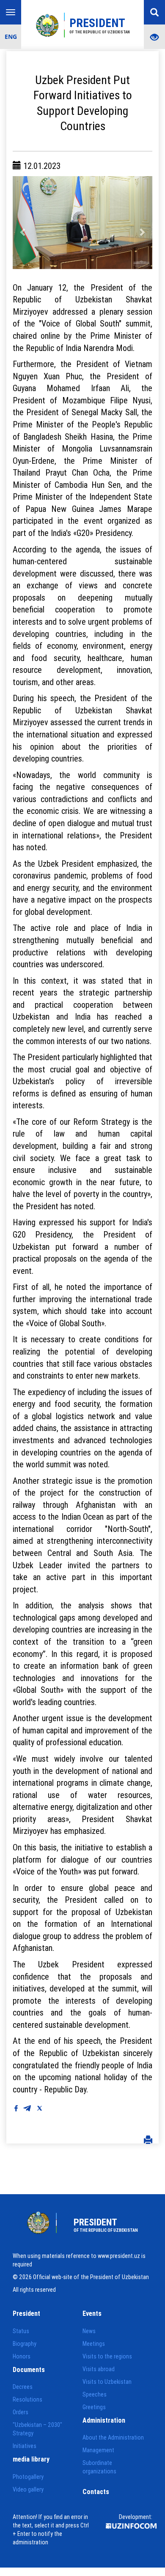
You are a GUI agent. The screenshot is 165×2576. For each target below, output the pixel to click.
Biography (25, 2344)
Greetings (94, 2407)
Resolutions (27, 2399)
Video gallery (28, 2489)
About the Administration (113, 2437)
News (89, 2331)
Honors (22, 2356)
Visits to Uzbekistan (107, 2382)
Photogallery (28, 2477)
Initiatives (25, 2446)
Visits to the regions (107, 2356)
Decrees (23, 2387)
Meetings (94, 2344)
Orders (21, 2412)
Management (98, 2450)
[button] (23, 223)
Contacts (96, 2492)
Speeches (95, 2394)
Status (21, 2331)
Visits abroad (99, 2369)
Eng (11, 37)
